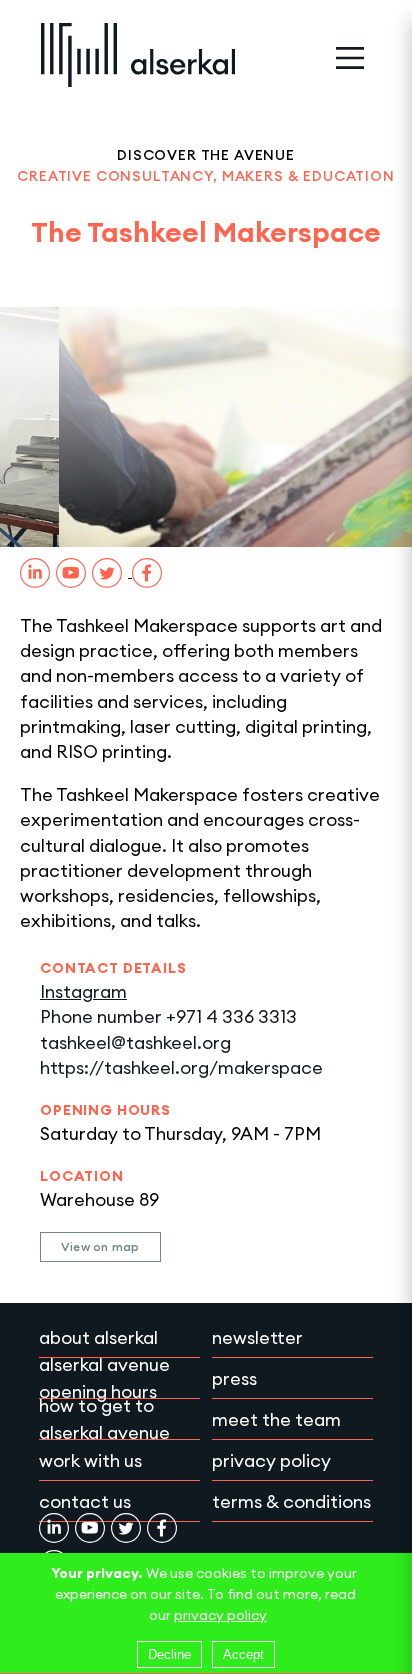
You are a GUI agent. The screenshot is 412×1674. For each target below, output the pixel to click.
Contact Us (85, 1501)
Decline (169, 1654)
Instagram (83, 991)
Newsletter (257, 1337)
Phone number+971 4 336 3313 (168, 1016)
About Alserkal (98, 1337)
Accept (243, 1654)
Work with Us (90, 1460)
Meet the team (276, 1419)
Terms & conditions (291, 1501)
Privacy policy (271, 1460)
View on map (100, 1246)
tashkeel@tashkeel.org (135, 1042)
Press (234, 1378)
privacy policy (220, 1615)
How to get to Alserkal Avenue (104, 1419)
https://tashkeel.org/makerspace (181, 1067)
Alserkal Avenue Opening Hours (104, 1378)
